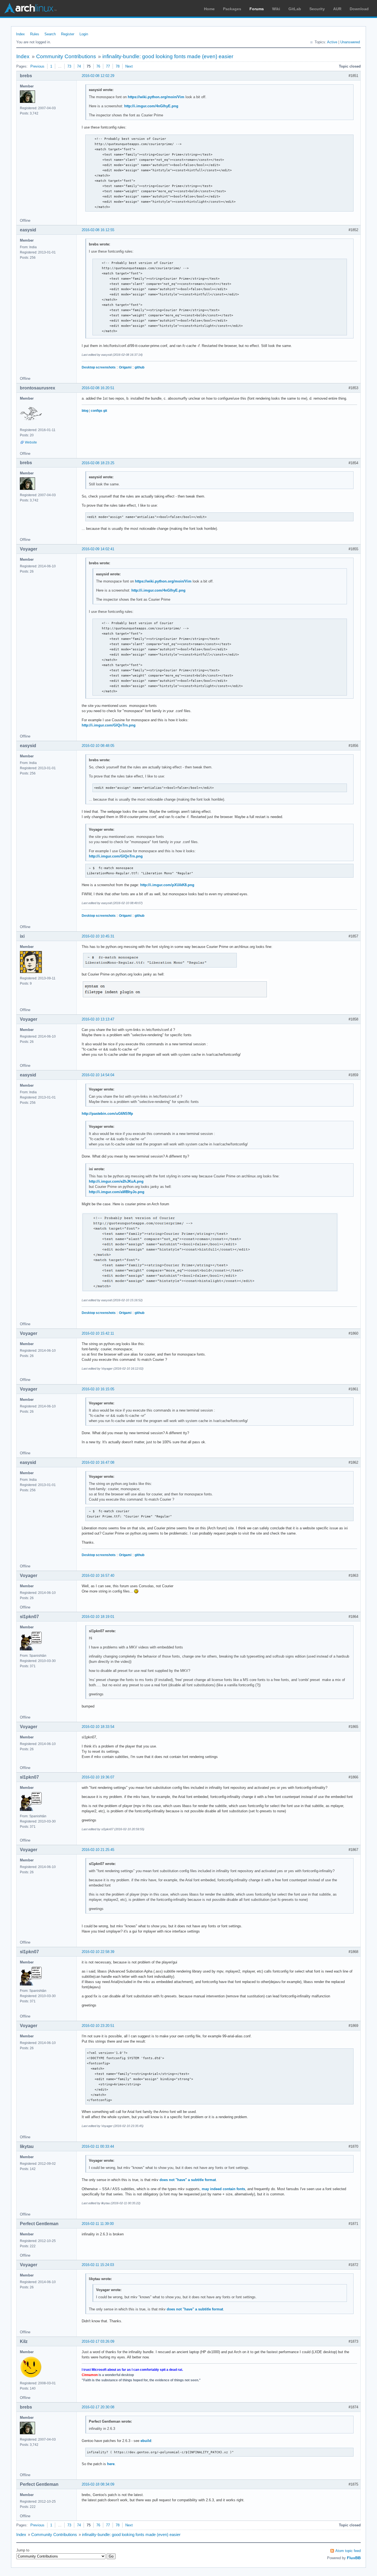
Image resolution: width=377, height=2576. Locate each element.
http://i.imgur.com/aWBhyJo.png (117, 1192)
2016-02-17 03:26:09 (98, 2341)
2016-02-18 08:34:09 (98, 2484)
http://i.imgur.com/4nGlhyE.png (151, 106)
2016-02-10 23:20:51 (98, 2026)
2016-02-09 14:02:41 (98, 549)
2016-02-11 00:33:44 (98, 2146)
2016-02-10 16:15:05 (98, 1389)
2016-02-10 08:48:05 (98, 746)
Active (332, 42)
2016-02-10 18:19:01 (98, 1617)
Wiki (276, 9)
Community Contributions (66, 56)
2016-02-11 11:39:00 (98, 2224)
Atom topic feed (348, 2551)
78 (118, 66)
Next (129, 66)
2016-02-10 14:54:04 (98, 1075)
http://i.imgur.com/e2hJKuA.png (116, 1181)
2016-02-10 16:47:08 (98, 1462)
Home (209, 9)
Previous (37, 66)
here (111, 2464)
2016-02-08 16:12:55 (98, 230)
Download (359, 9)
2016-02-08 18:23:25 (98, 463)
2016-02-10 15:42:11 (98, 1333)
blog (85, 411)
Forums (257, 9)
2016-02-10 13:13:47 (98, 1019)
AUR (337, 9)
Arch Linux (30, 8)
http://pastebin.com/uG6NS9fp (107, 1114)
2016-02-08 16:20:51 (98, 388)
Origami (125, 367)
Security (317, 9)
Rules (35, 34)
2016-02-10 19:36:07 (98, 1777)
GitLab (295, 9)
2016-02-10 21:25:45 (98, 1850)
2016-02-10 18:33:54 (98, 1727)
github (140, 367)
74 (79, 66)
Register (68, 34)
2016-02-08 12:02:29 (98, 76)
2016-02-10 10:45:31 (98, 936)
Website (31, 442)
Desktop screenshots (99, 367)
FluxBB (354, 2558)
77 (108, 66)
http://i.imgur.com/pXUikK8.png (167, 885)
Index (20, 34)
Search (50, 34)
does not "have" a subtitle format (188, 2180)
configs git (99, 411)
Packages (232, 9)
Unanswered (350, 42)
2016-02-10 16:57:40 (98, 1576)
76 (98, 66)
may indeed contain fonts (223, 2189)
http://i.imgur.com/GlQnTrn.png (109, 725)
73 (69, 66)
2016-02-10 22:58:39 (98, 1952)
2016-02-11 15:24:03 (98, 2265)
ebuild (146, 2441)
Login (84, 34)
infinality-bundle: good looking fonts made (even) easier (168, 56)
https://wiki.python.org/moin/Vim (156, 97)
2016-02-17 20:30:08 (98, 2407)
